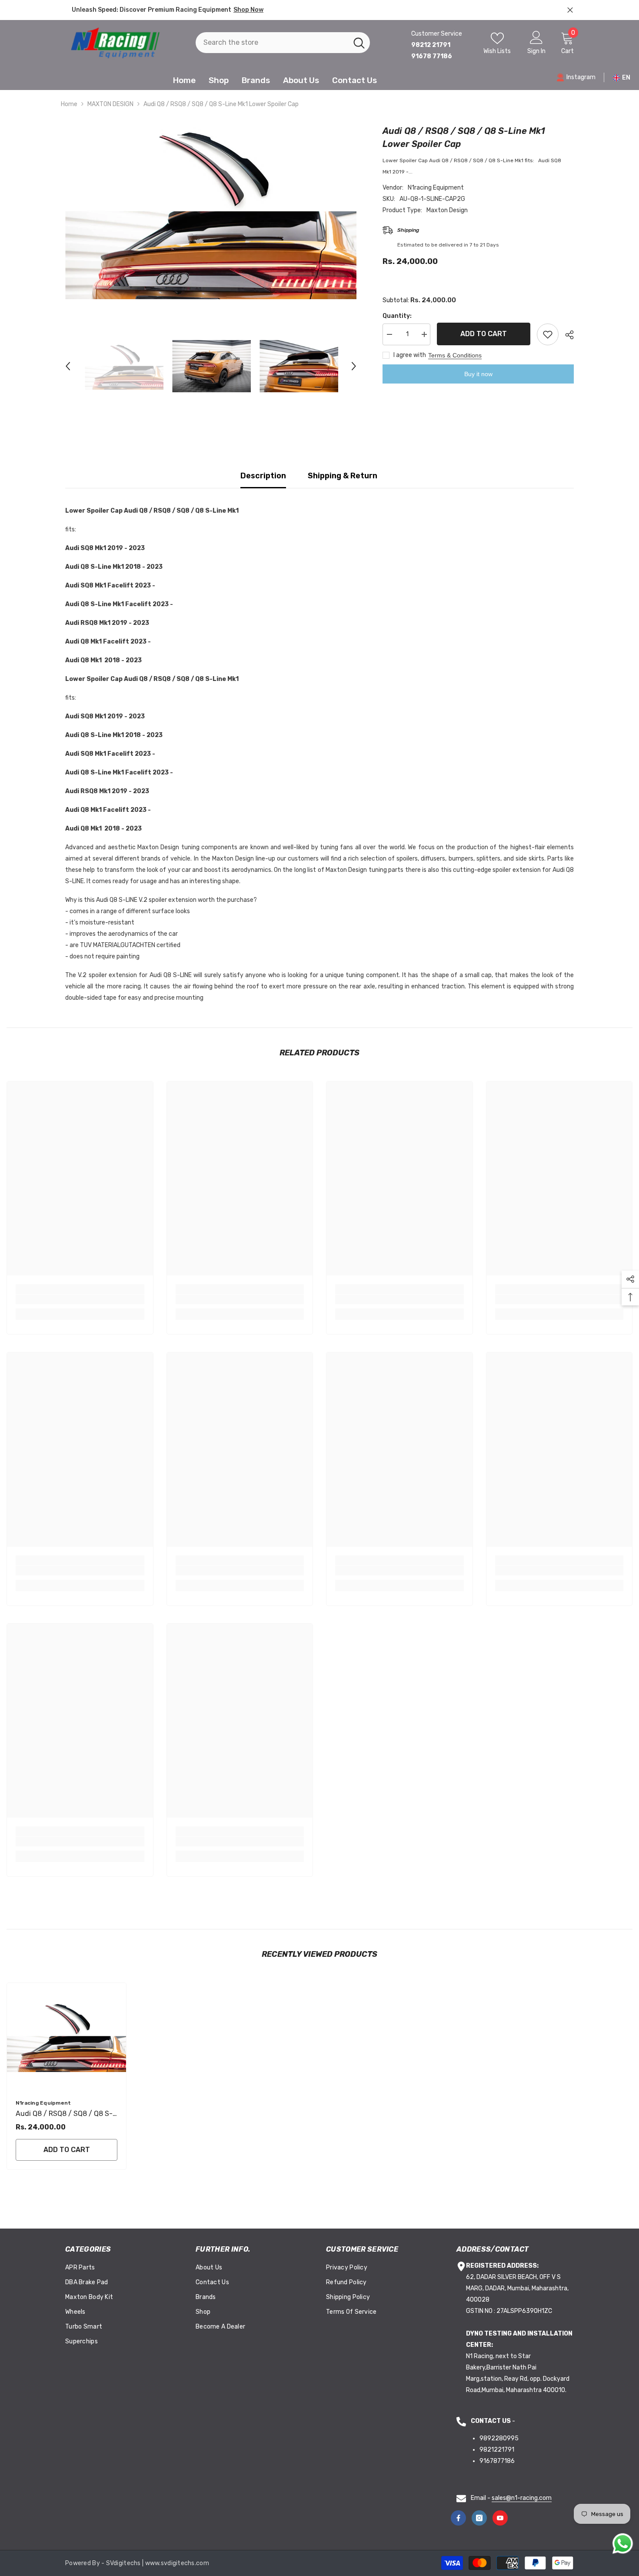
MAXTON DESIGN (110, 104)
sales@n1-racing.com (522, 2498)
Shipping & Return (343, 476)
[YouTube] (500, 2518)
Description (263, 476)
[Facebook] (458, 2518)
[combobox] (272, 43)
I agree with (410, 355)
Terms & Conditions (455, 355)
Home (69, 104)
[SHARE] (566, 335)
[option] (211, 212)
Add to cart (484, 334)
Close (570, 10)
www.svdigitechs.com (177, 2563)
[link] (80, 1299)
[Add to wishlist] (548, 334)
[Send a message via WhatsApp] (623, 2544)
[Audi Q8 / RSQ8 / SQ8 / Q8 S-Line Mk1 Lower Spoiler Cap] (67, 2037)
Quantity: (397, 316)
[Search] (283, 43)
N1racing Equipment (436, 188)
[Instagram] (479, 2518)
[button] (68, 366)
